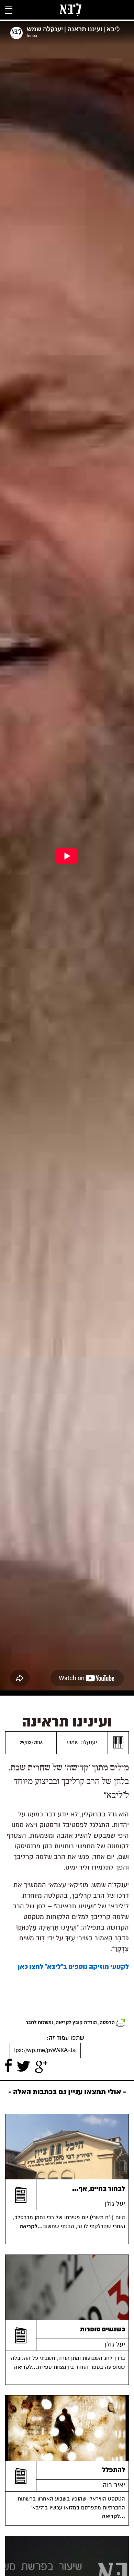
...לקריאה (32, 2226)
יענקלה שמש (82, 1742)
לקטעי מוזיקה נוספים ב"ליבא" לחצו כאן (73, 1966)
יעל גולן (115, 2204)
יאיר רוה (114, 2485)
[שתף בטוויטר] (23, 2066)
